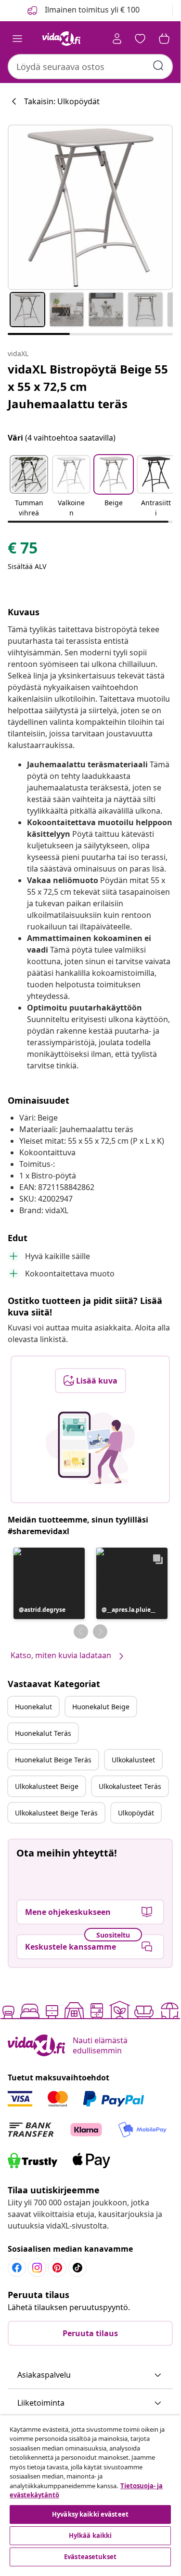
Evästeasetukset (90, 2557)
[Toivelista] (140, 39)
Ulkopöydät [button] (136, 1813)
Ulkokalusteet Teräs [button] (130, 1786)
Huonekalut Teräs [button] (43, 1733)
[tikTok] (78, 2268)
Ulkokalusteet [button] (133, 1760)
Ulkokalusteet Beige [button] (47, 1786)
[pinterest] (57, 2268)
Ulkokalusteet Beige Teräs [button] (56, 1813)
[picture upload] (90, 1448)
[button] (29, 487)
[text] (23, 550)
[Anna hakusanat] (158, 66)
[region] (90, 2492)
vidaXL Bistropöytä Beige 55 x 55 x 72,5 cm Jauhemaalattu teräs (88, 386)
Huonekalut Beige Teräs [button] (53, 1760)
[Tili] (117, 39)
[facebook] (17, 2268)
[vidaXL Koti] (62, 39)
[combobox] (90, 67)
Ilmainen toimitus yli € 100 (91, 10)
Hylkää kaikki (90, 2535)
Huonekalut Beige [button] (101, 1707)
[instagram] (37, 2268)
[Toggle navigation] (17, 39)
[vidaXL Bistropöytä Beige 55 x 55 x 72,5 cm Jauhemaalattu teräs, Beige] (90, 207)
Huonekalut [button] (33, 1707)
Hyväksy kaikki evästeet (90, 2514)
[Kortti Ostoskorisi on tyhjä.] (164, 39)
